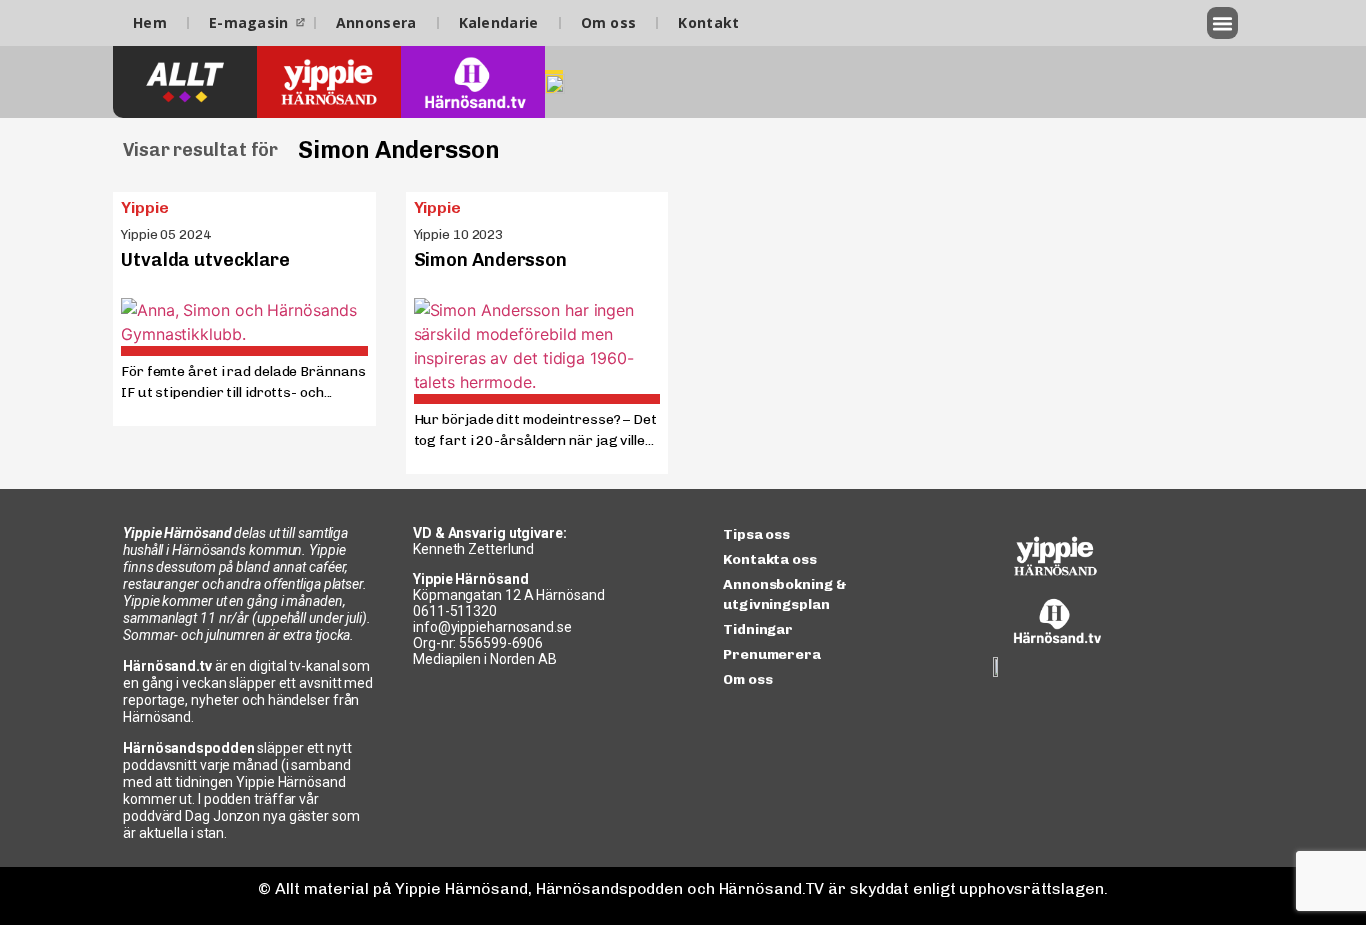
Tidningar (758, 629)
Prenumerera (772, 654)
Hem (150, 22)
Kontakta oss (770, 559)
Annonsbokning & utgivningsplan (785, 594)
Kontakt (708, 22)
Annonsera (376, 22)
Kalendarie (499, 22)
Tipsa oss (756, 534)
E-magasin (249, 22)
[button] (1223, 23)
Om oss (609, 22)
